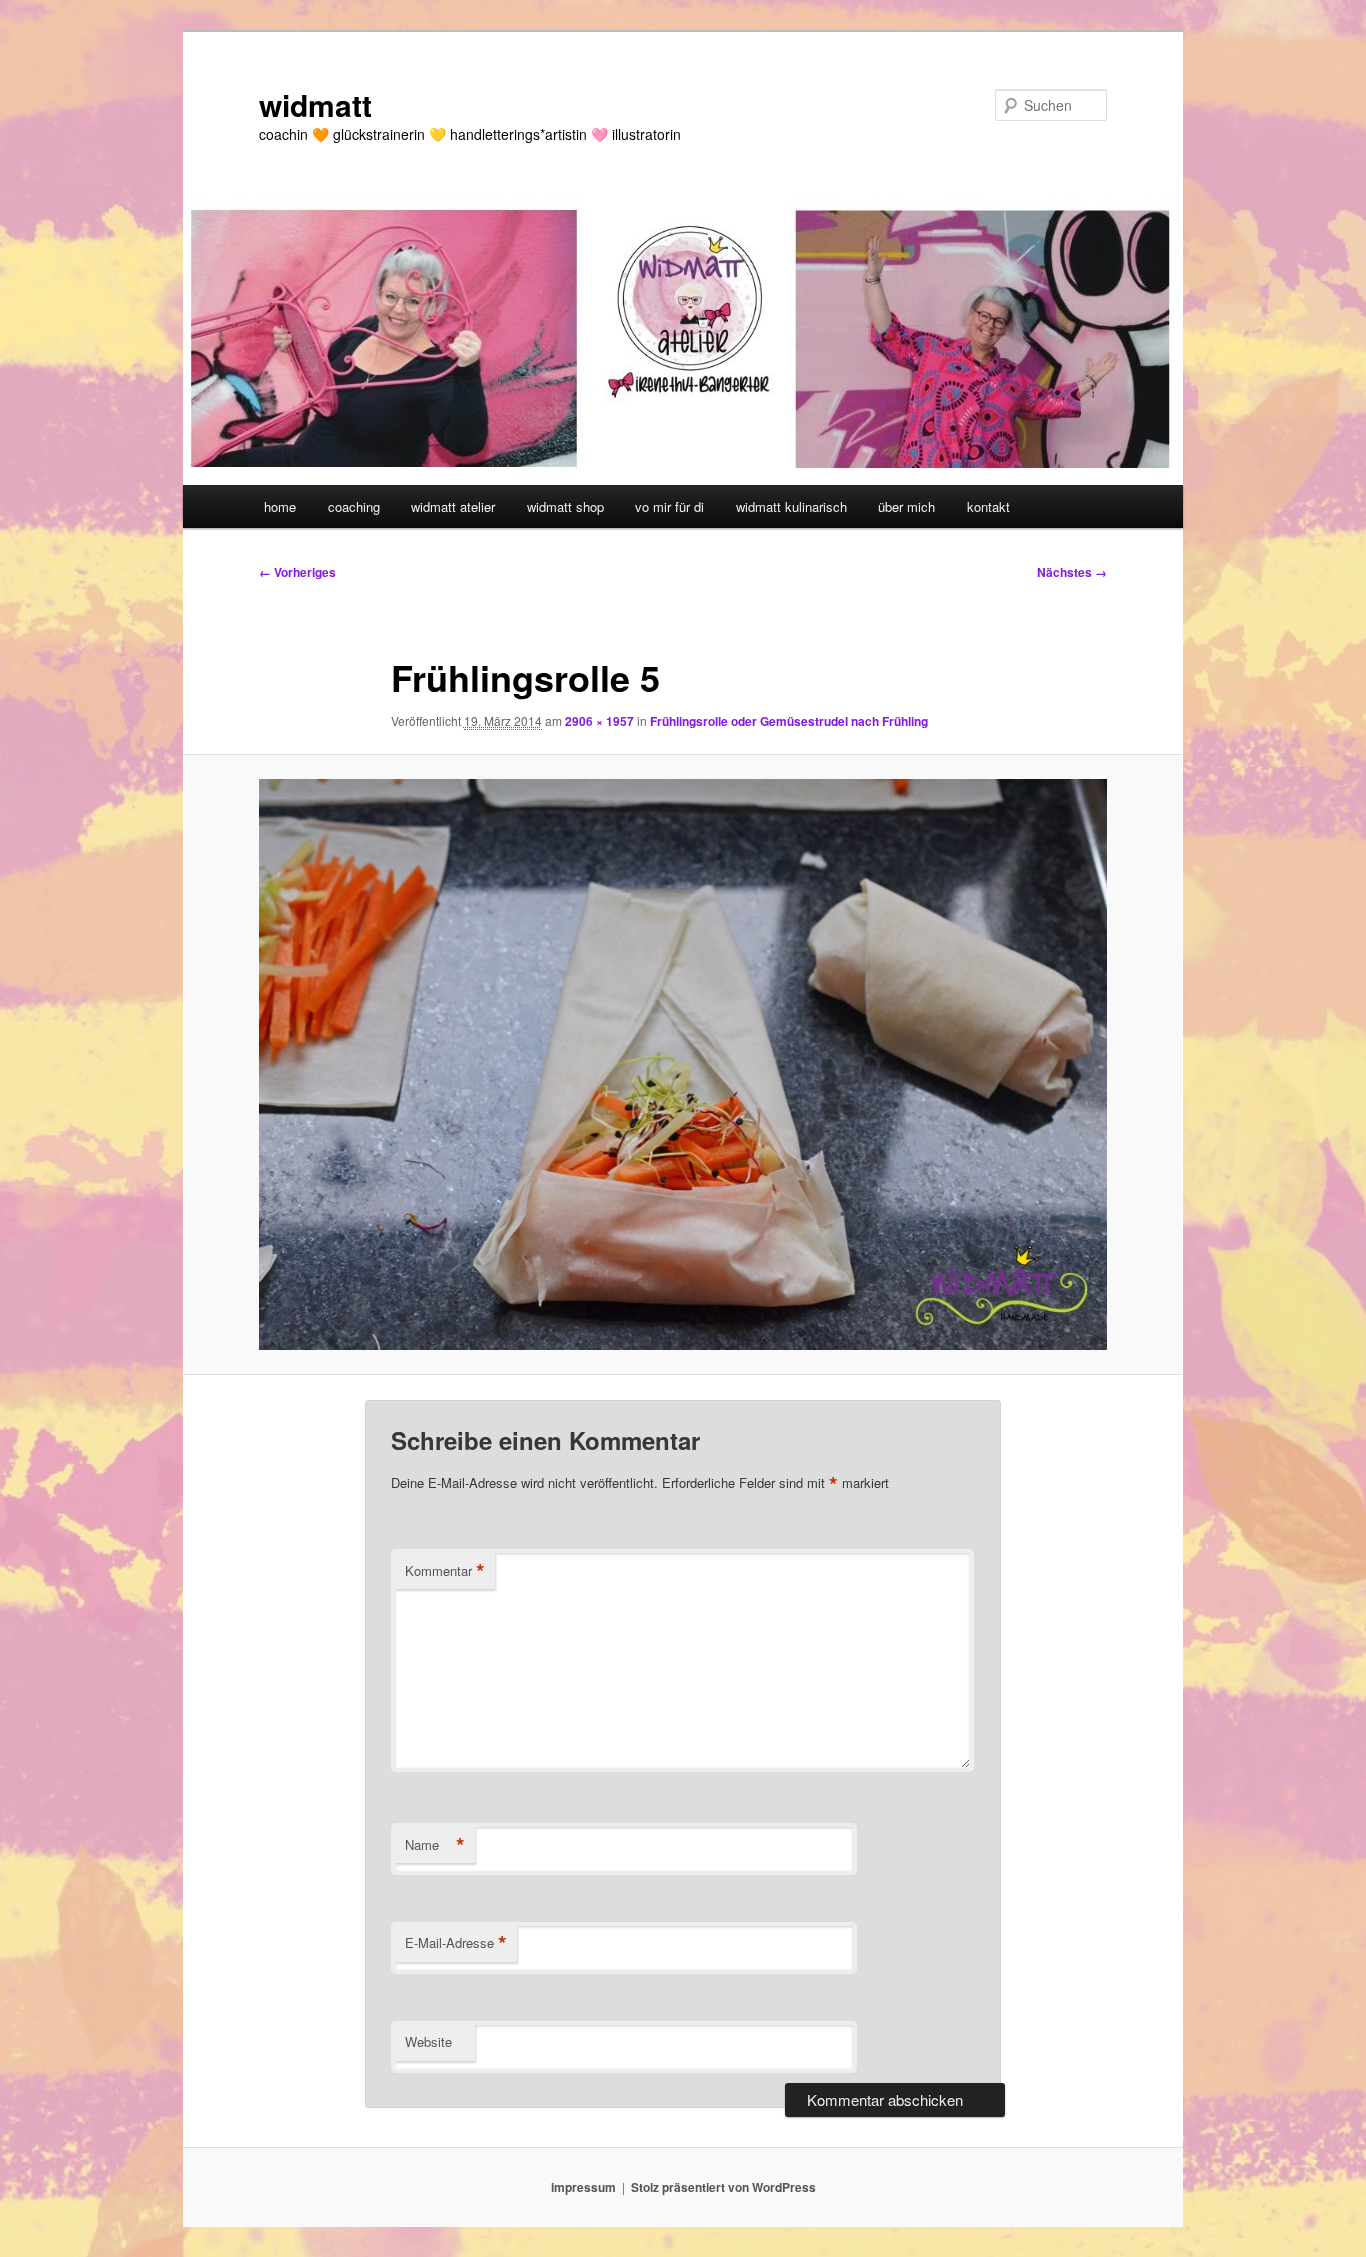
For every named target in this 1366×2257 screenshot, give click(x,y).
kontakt (988, 506)
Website (428, 2041)
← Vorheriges (297, 572)
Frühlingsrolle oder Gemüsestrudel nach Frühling (789, 721)
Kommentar (445, 1571)
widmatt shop (565, 506)
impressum (583, 2187)
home (280, 506)
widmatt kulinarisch (791, 506)
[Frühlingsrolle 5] (683, 1064)
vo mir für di (669, 506)
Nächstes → (1072, 572)
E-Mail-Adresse (456, 1943)
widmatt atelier (453, 506)
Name (435, 1845)
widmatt (315, 104)
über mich (906, 506)
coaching (354, 506)
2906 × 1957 (599, 721)
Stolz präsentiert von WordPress (723, 2187)
